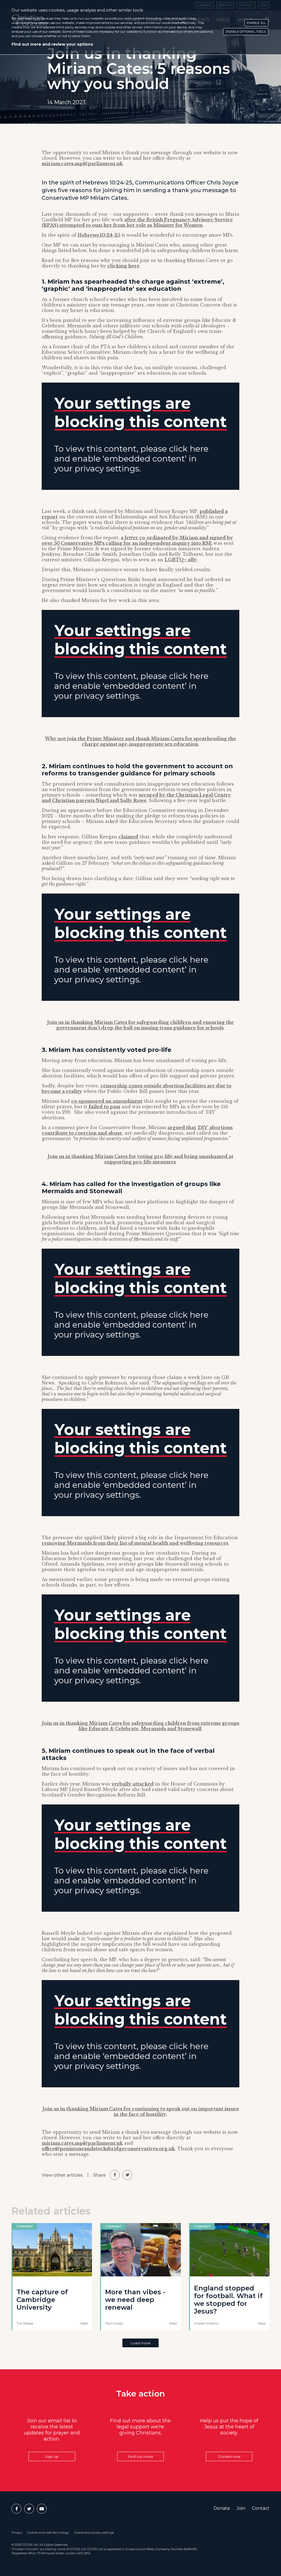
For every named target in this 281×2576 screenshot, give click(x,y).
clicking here (123, 266)
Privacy (17, 2533)
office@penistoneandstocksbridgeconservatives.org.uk (108, 2149)
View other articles (62, 2175)
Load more (140, 2343)
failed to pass (104, 1107)
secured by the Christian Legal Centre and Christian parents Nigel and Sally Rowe (136, 798)
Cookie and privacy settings (94, 2533)
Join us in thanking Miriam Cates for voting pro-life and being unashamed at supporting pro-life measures (140, 1159)
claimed (128, 837)
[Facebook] (16, 2509)
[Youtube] (42, 2509)
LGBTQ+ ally (181, 560)
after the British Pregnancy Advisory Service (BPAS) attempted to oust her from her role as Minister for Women (137, 222)
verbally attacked (133, 1784)
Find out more (140, 2456)
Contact (261, 2508)
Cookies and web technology (48, 2533)
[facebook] (115, 2175)
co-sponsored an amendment (107, 1101)
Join (241, 2508)
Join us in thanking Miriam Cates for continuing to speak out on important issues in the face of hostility (141, 2111)
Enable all (256, 23)
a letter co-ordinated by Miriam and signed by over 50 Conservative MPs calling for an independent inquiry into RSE (137, 540)
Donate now (229, 2456)
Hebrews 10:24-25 (99, 235)
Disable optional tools (246, 32)
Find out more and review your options (52, 44)
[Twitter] (29, 2509)
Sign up (52, 2456)
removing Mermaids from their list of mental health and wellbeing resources (135, 1543)
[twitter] (127, 2175)
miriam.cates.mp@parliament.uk (82, 164)
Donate (222, 2508)
